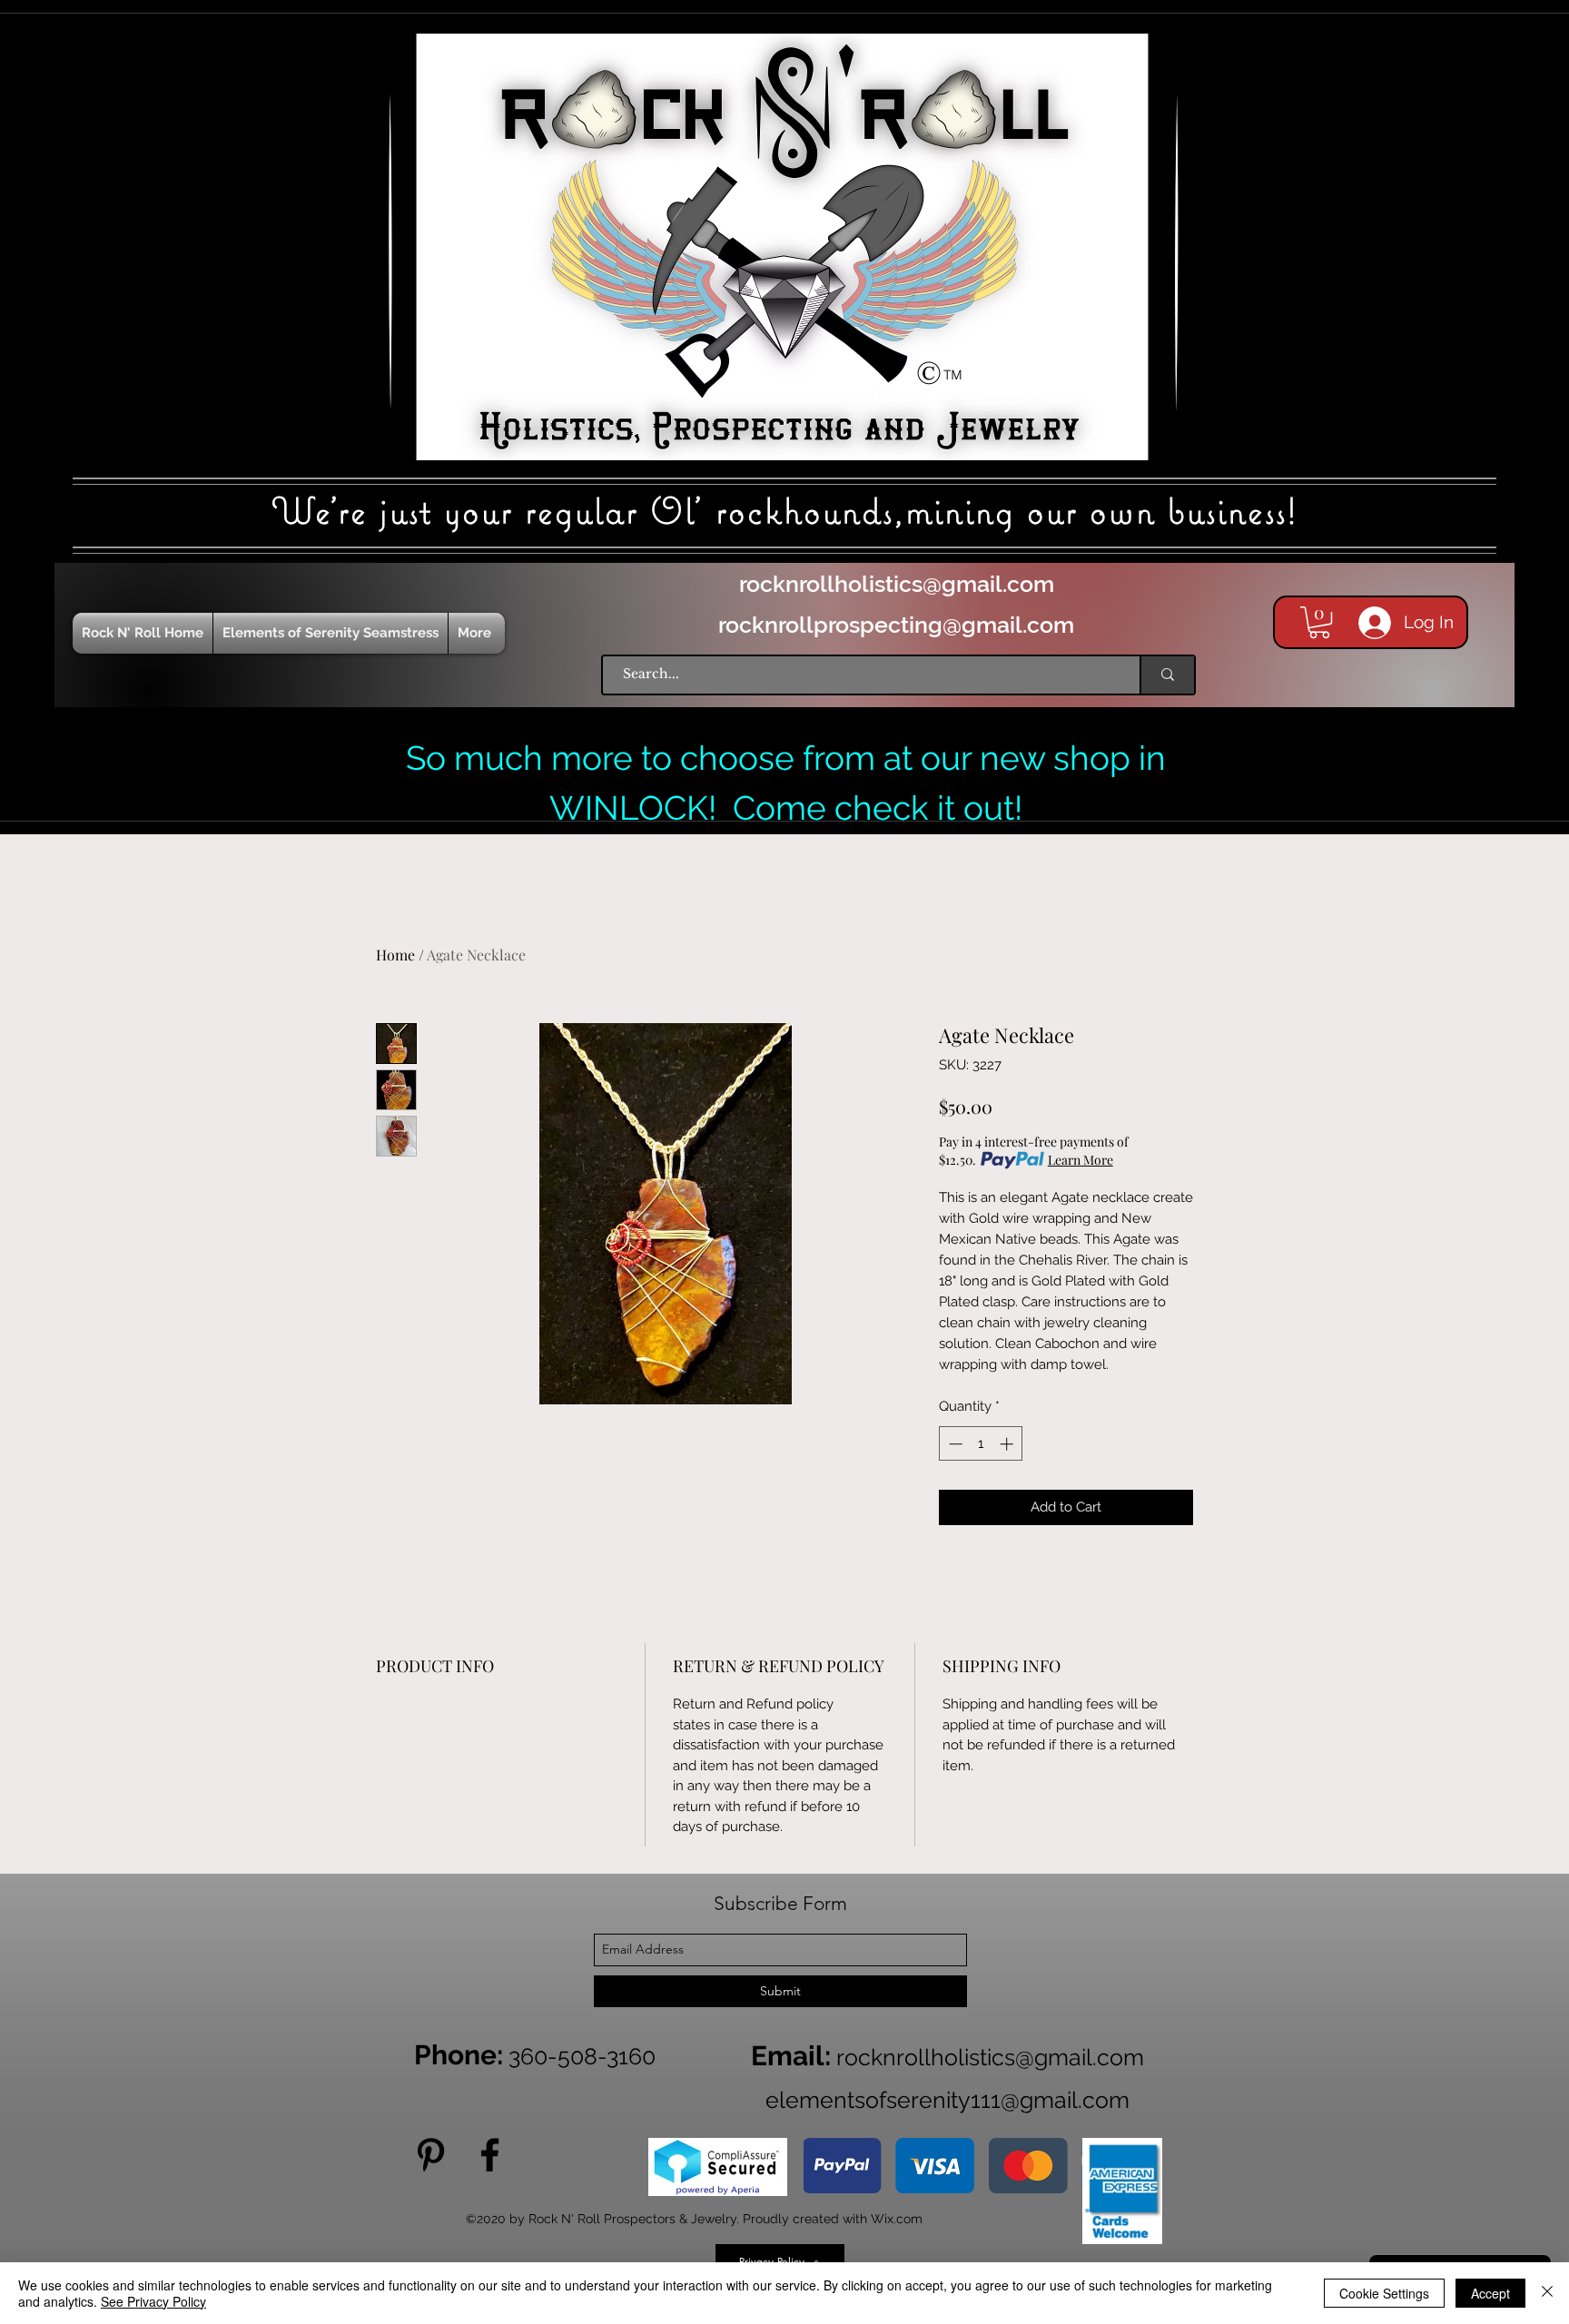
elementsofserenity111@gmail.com (947, 2100)
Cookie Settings (1384, 2293)
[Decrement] (954, 1444)
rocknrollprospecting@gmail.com (896, 625)
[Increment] (1008, 1444)
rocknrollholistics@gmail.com (897, 584)
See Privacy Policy (153, 2301)
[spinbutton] (981, 1444)
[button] (1319, 622)
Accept (1490, 2293)
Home (395, 955)
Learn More (1081, 1160)
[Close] (1547, 2293)
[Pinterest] (431, 2155)
